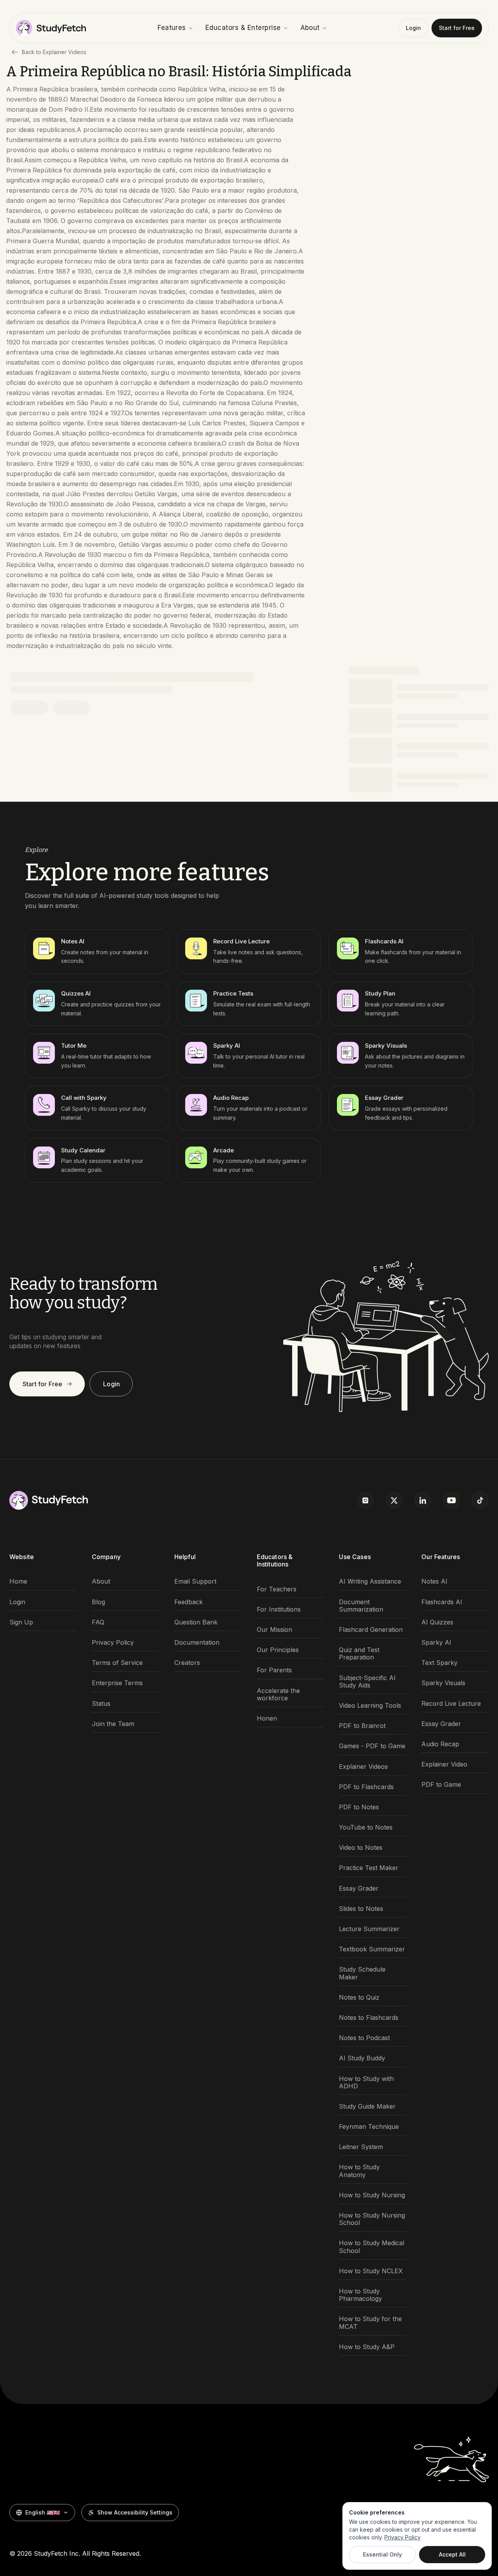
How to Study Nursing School (372, 2219)
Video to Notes (361, 1848)
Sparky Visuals (443, 1683)
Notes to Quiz (359, 1997)
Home (18, 1581)
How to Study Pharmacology (360, 2295)
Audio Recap (440, 1744)
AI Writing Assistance (370, 1581)
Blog (98, 1602)
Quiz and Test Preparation (359, 1654)
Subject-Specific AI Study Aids (367, 1682)
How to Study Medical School (372, 2247)
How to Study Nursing (372, 2195)
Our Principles (278, 1650)
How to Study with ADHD (366, 2083)
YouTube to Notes (366, 1827)
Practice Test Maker (369, 1868)
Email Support (195, 1581)
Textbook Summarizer (372, 1949)
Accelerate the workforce (278, 1695)
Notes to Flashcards (369, 2018)
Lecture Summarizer (369, 1929)
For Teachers (277, 1589)
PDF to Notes (359, 1807)
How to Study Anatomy (359, 2171)
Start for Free (457, 28)
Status (101, 1704)
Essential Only (382, 2554)
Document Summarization (361, 1606)
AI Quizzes (437, 1622)
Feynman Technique (369, 2127)
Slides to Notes (361, 1909)
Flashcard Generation (371, 1630)
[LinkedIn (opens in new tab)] (423, 1500)
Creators (187, 1663)
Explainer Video (444, 1764)
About (310, 28)
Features (172, 28)
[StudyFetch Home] (51, 28)
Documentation (197, 1643)
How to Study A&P (367, 2347)
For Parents (274, 1670)
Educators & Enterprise (243, 28)
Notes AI (434, 1581)
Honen (267, 1718)
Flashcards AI (442, 1602)
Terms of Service (117, 1663)
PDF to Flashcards (366, 1787)
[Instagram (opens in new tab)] (365, 1500)
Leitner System (361, 2147)
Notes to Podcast (364, 2038)
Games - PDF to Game (372, 1746)
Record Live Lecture (451, 1704)
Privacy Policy (113, 1643)
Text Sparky (439, 1663)
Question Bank (196, 1622)
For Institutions (279, 1609)
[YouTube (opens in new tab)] (451, 1500)
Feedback (189, 1602)
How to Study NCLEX (371, 2271)
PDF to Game (441, 1785)
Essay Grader (359, 1889)
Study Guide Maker (367, 2106)
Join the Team (113, 1724)
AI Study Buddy (362, 2058)
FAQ (98, 1622)
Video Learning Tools (370, 1706)
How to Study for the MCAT (370, 2323)
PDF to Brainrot (362, 1726)
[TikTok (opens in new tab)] (480, 1500)
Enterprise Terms (117, 1683)
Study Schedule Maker (362, 1973)
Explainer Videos (363, 1767)
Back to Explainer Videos (54, 52)
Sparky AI (436, 1643)
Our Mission (274, 1630)
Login (413, 28)
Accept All (452, 2554)
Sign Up (21, 1622)
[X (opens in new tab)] (394, 1500)
